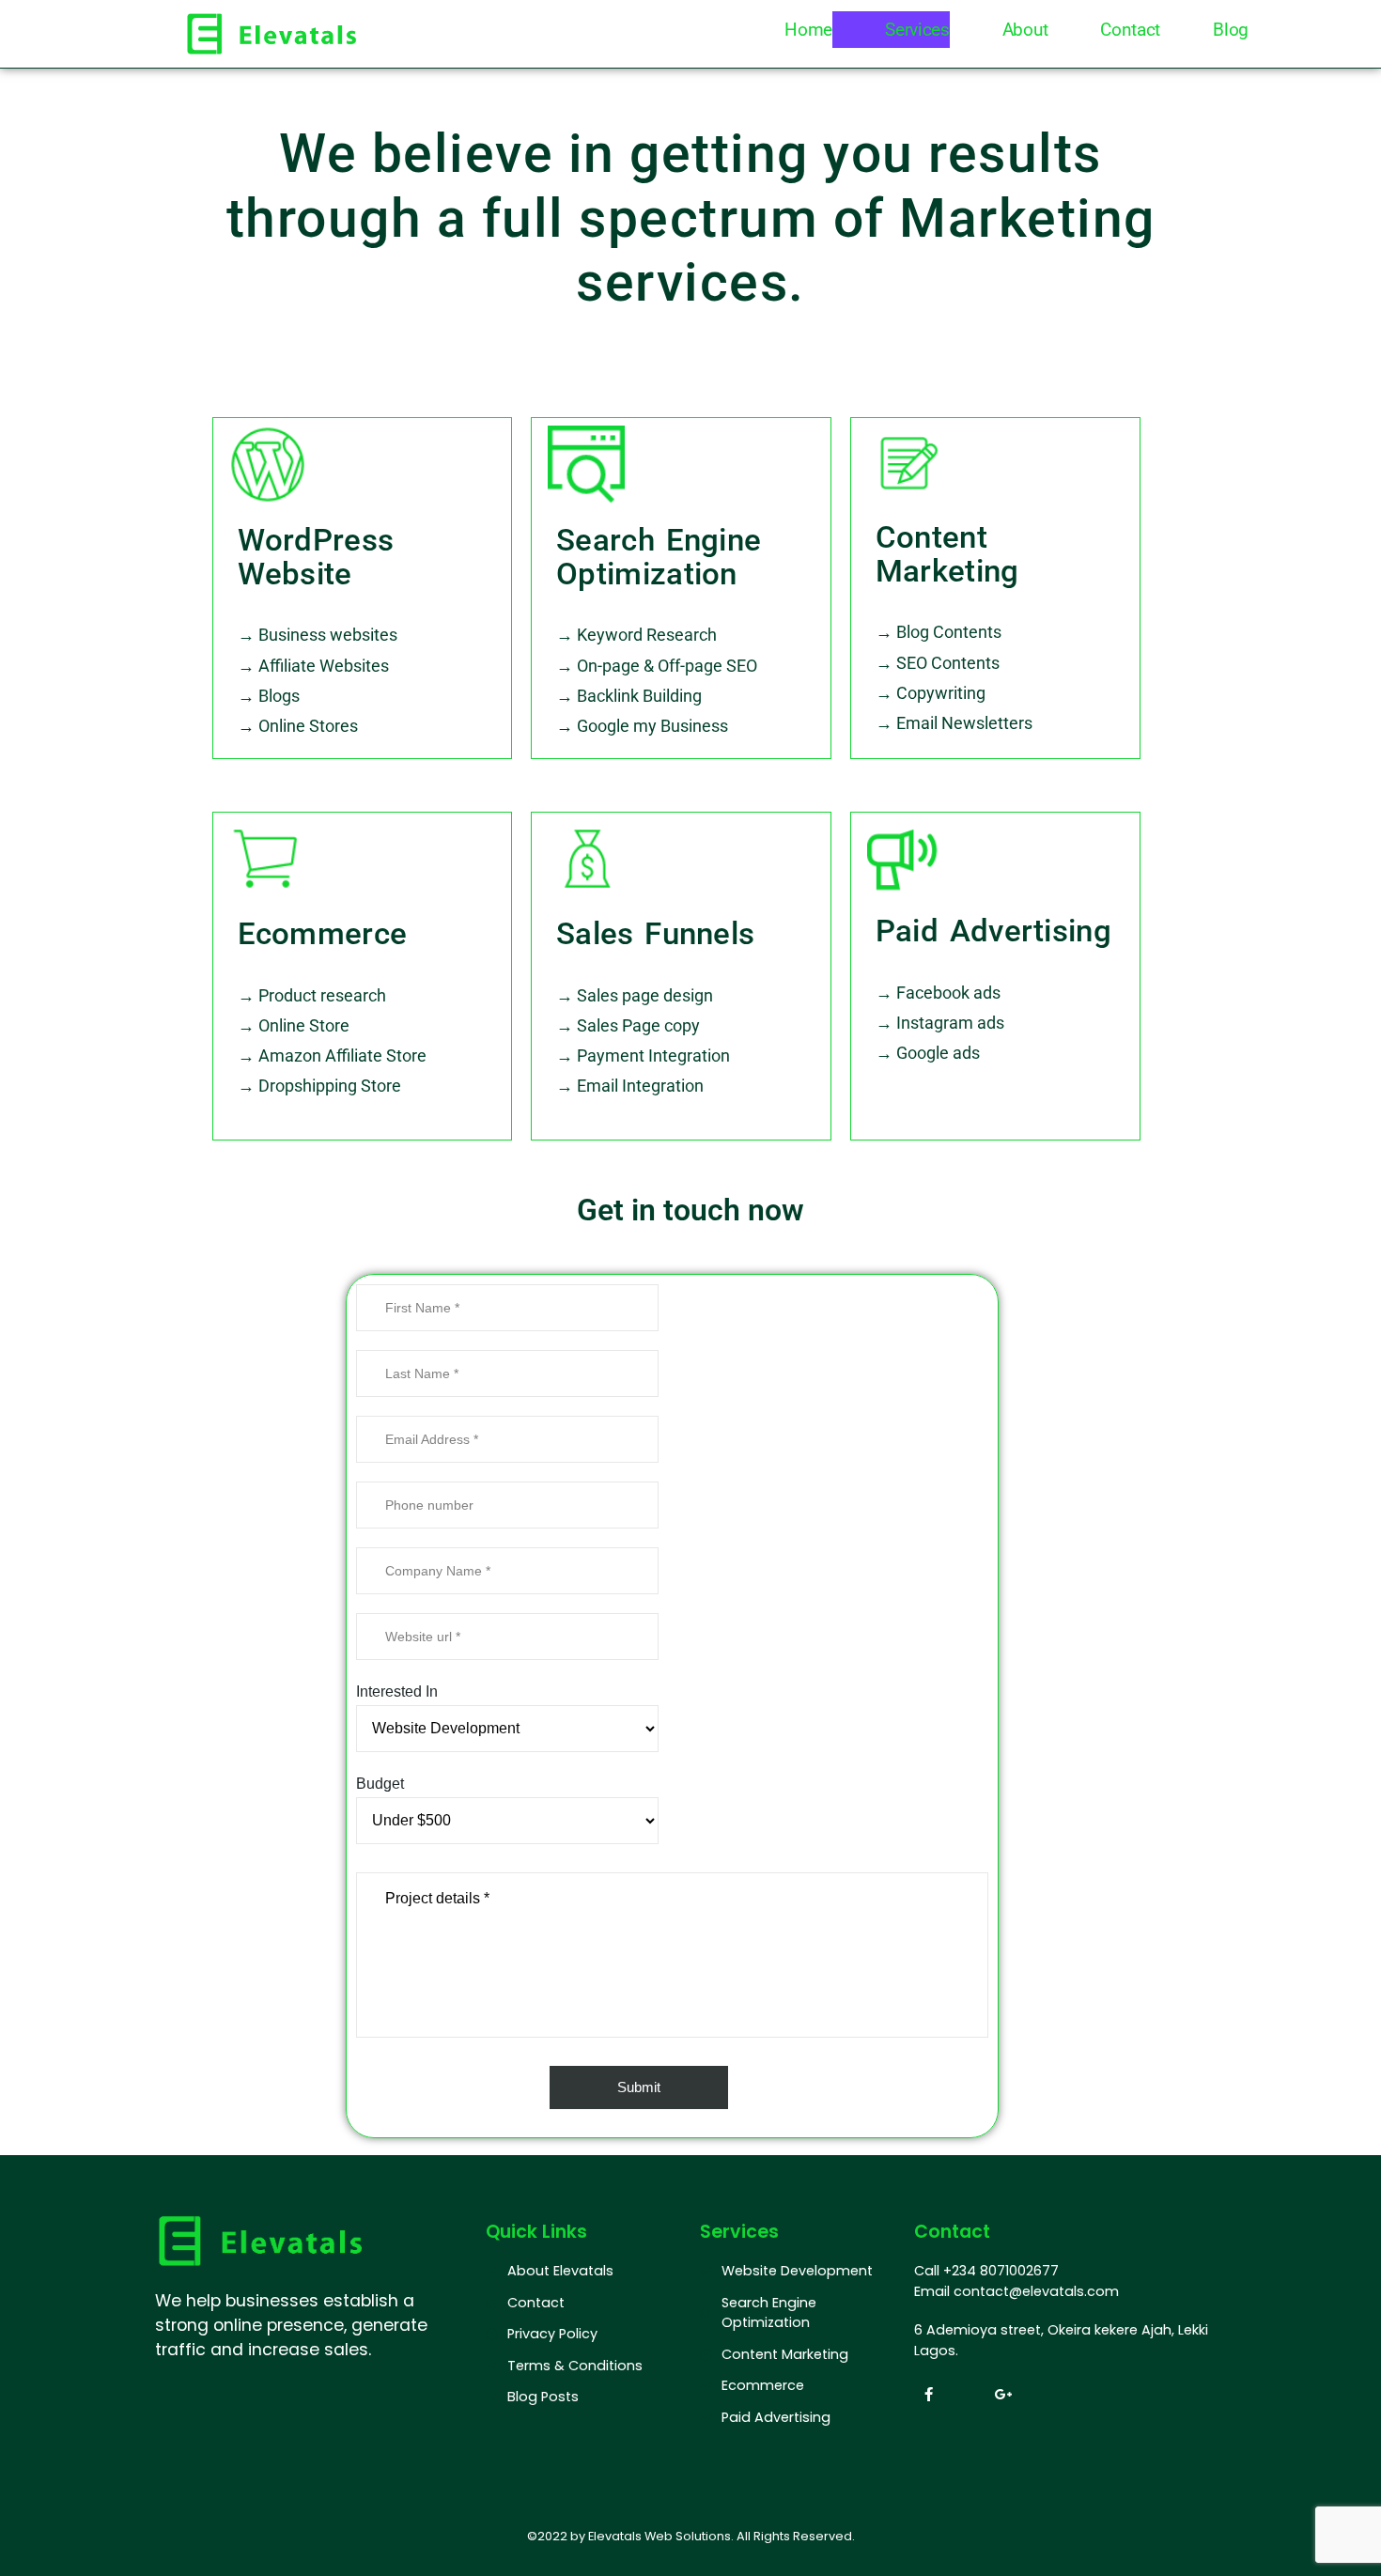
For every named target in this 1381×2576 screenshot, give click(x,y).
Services (917, 30)
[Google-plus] (1003, 2394)
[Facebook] (928, 2394)
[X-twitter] (966, 2394)
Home (808, 30)
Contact (1130, 30)
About (1025, 30)
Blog (1231, 30)
